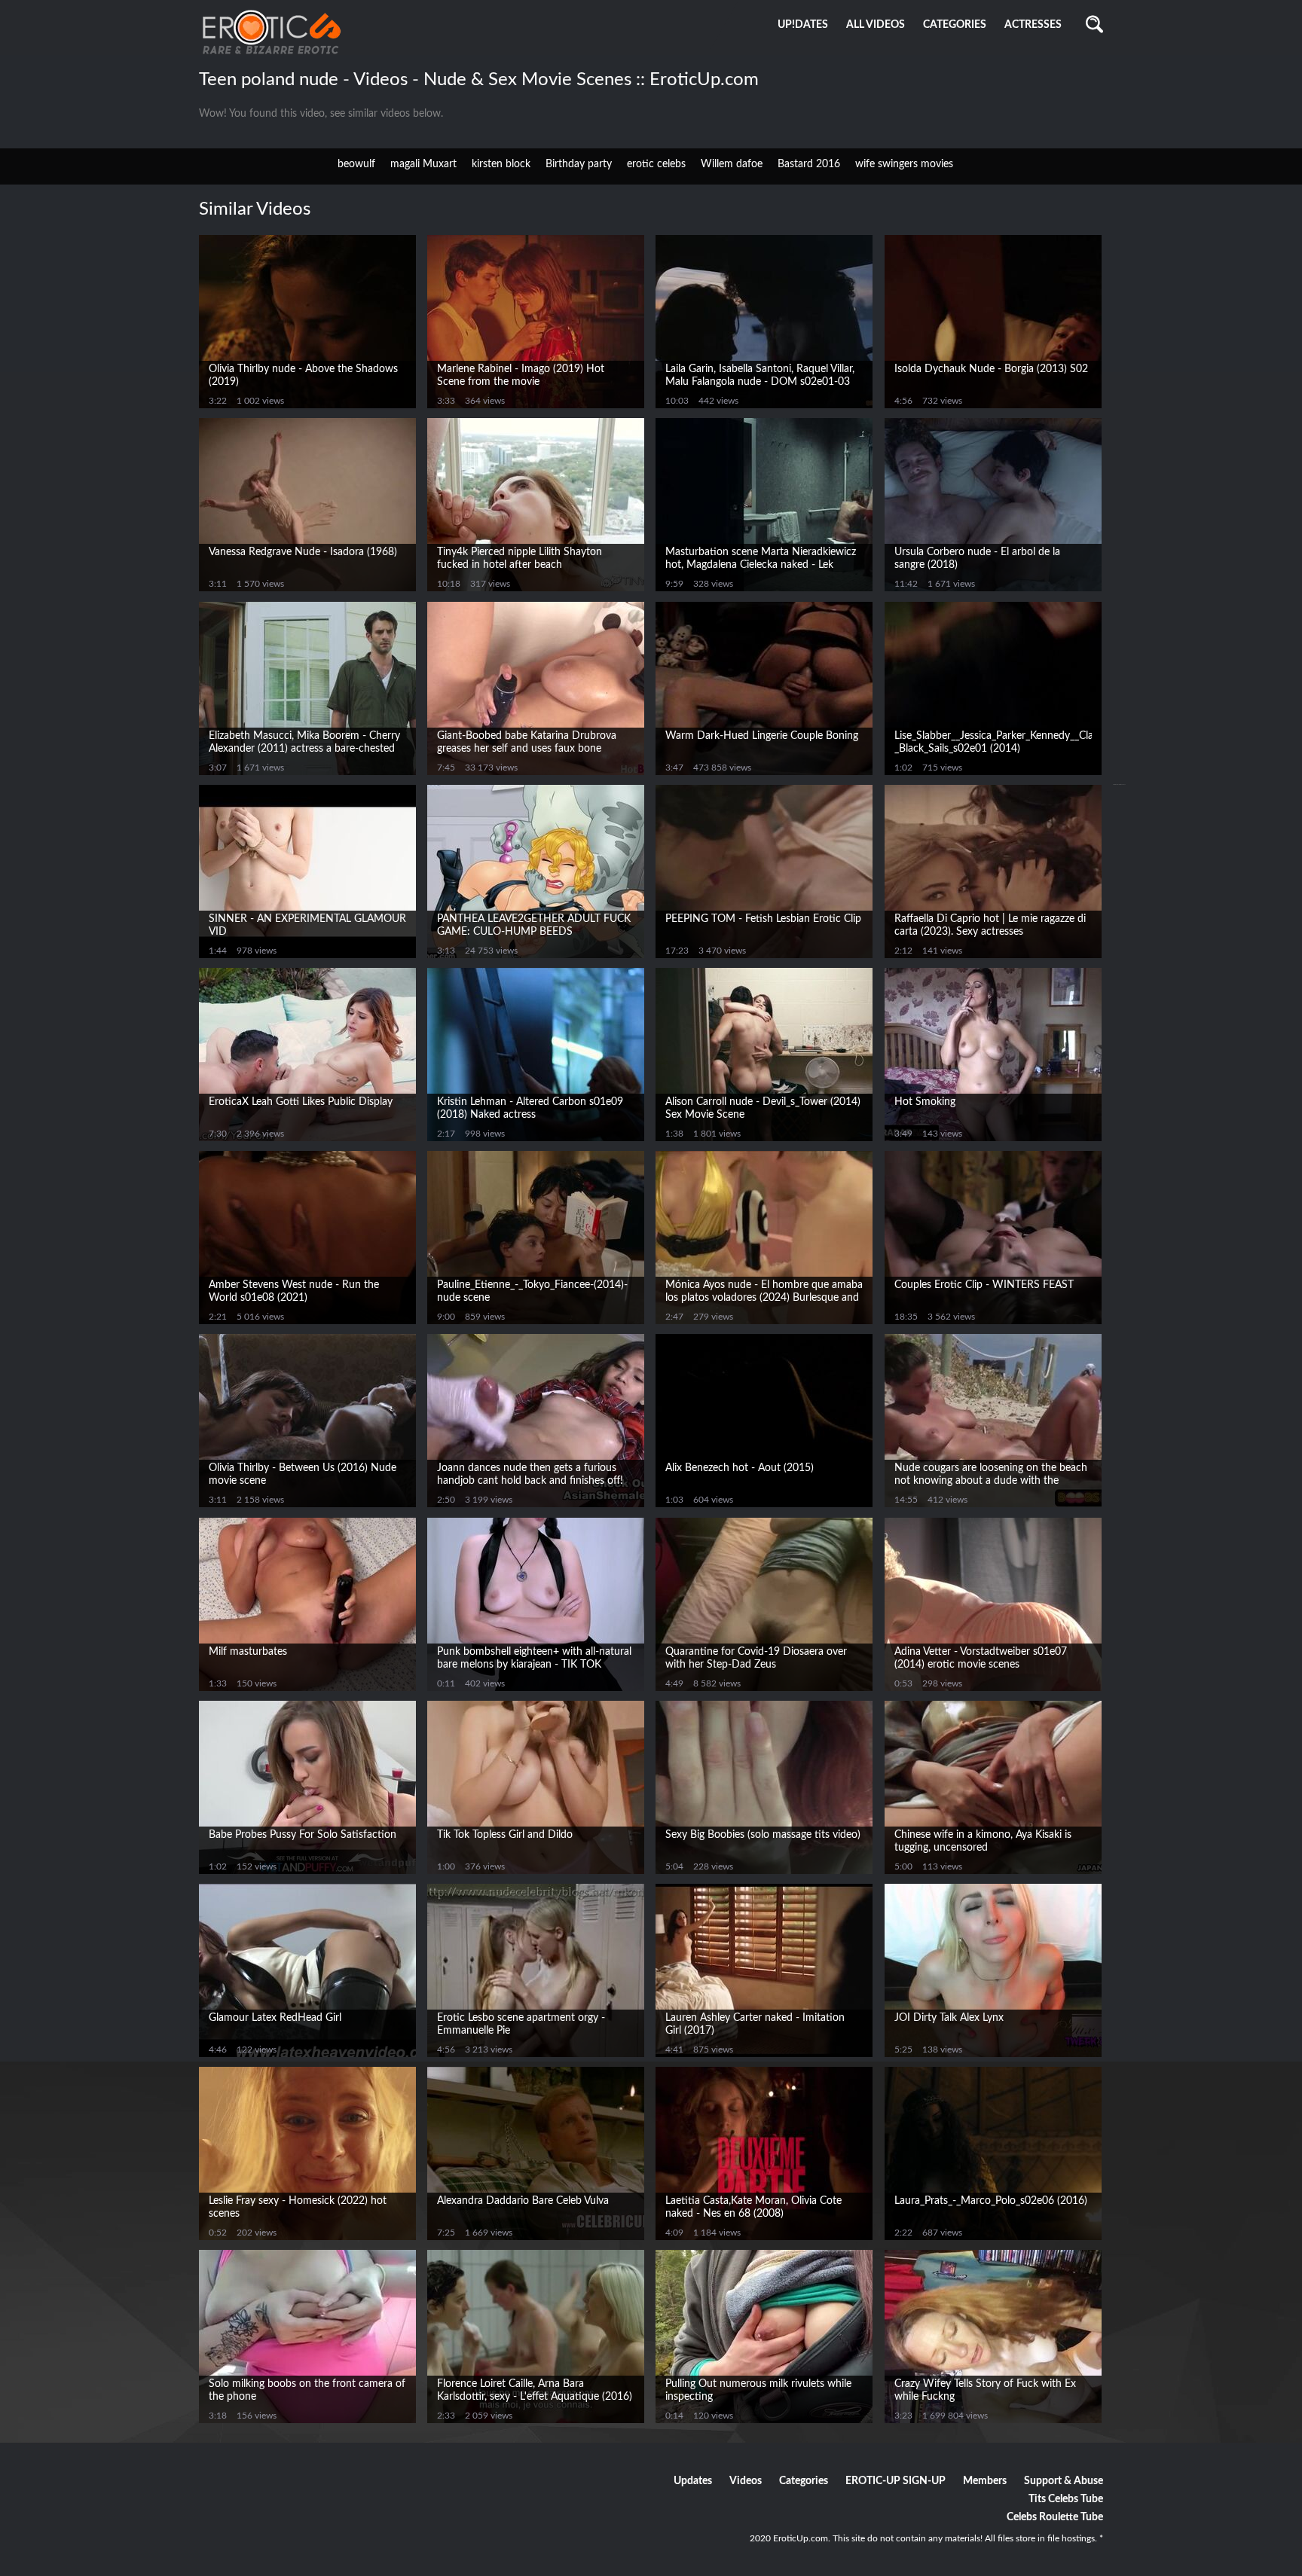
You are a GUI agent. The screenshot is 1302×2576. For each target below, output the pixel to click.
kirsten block (501, 164)
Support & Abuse (1064, 2481)
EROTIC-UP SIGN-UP (896, 2481)
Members (985, 2481)
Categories (804, 2481)
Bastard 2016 (809, 164)
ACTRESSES (1033, 25)
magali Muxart (423, 164)
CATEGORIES (955, 25)
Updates (693, 2481)
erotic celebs (656, 164)
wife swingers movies (904, 164)
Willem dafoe (732, 164)
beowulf (356, 164)
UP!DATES (803, 25)
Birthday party (579, 164)
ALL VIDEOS (876, 25)
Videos (746, 2481)
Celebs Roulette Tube (1055, 2517)
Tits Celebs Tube (1066, 2499)
